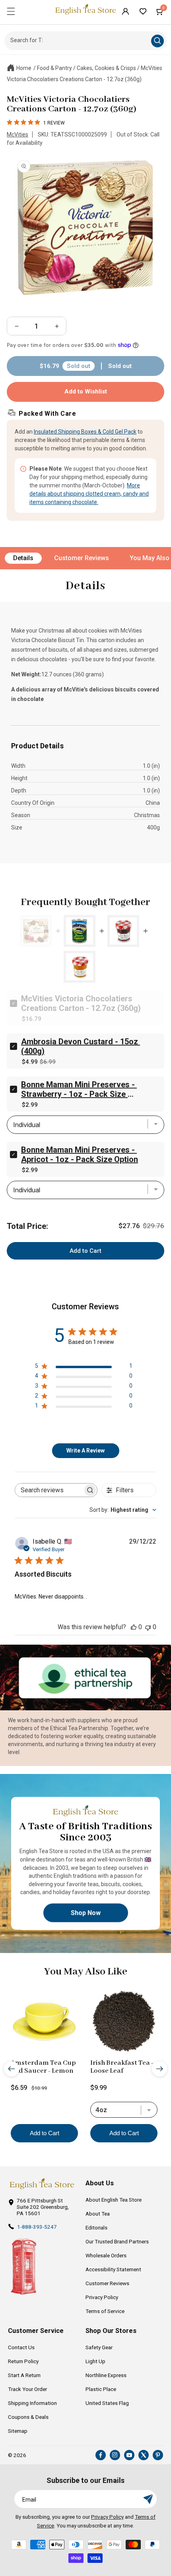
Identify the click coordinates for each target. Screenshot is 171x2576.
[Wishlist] (143, 11)
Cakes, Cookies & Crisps (106, 68)
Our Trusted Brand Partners (117, 2241)
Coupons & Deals (28, 2417)
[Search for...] (157, 41)
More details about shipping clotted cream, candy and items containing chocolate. (89, 494)
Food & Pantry (54, 68)
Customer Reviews (82, 558)
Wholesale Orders (106, 2255)
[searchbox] (49, 1490)
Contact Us (21, 2347)
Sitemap (18, 2431)
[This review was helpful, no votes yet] (134, 1627)
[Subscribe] (148, 2499)
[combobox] (123, 1510)
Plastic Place (101, 2389)
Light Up (95, 2361)
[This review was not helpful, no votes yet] (148, 1627)
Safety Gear (99, 2347)
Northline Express (106, 2375)
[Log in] (125, 11)
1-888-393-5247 (37, 2227)
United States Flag (107, 2403)
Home (24, 68)
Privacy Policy (102, 2297)
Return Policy (23, 2361)
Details (23, 558)
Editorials (96, 2227)
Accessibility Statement (113, 2269)
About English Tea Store (114, 2200)
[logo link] (42, 2184)
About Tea (98, 2214)
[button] (11, 11)
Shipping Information (32, 2403)
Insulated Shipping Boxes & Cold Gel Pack (85, 432)
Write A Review (85, 1451)
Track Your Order (27, 2389)
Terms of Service (105, 2311)
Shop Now (86, 1913)
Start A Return (24, 2375)
